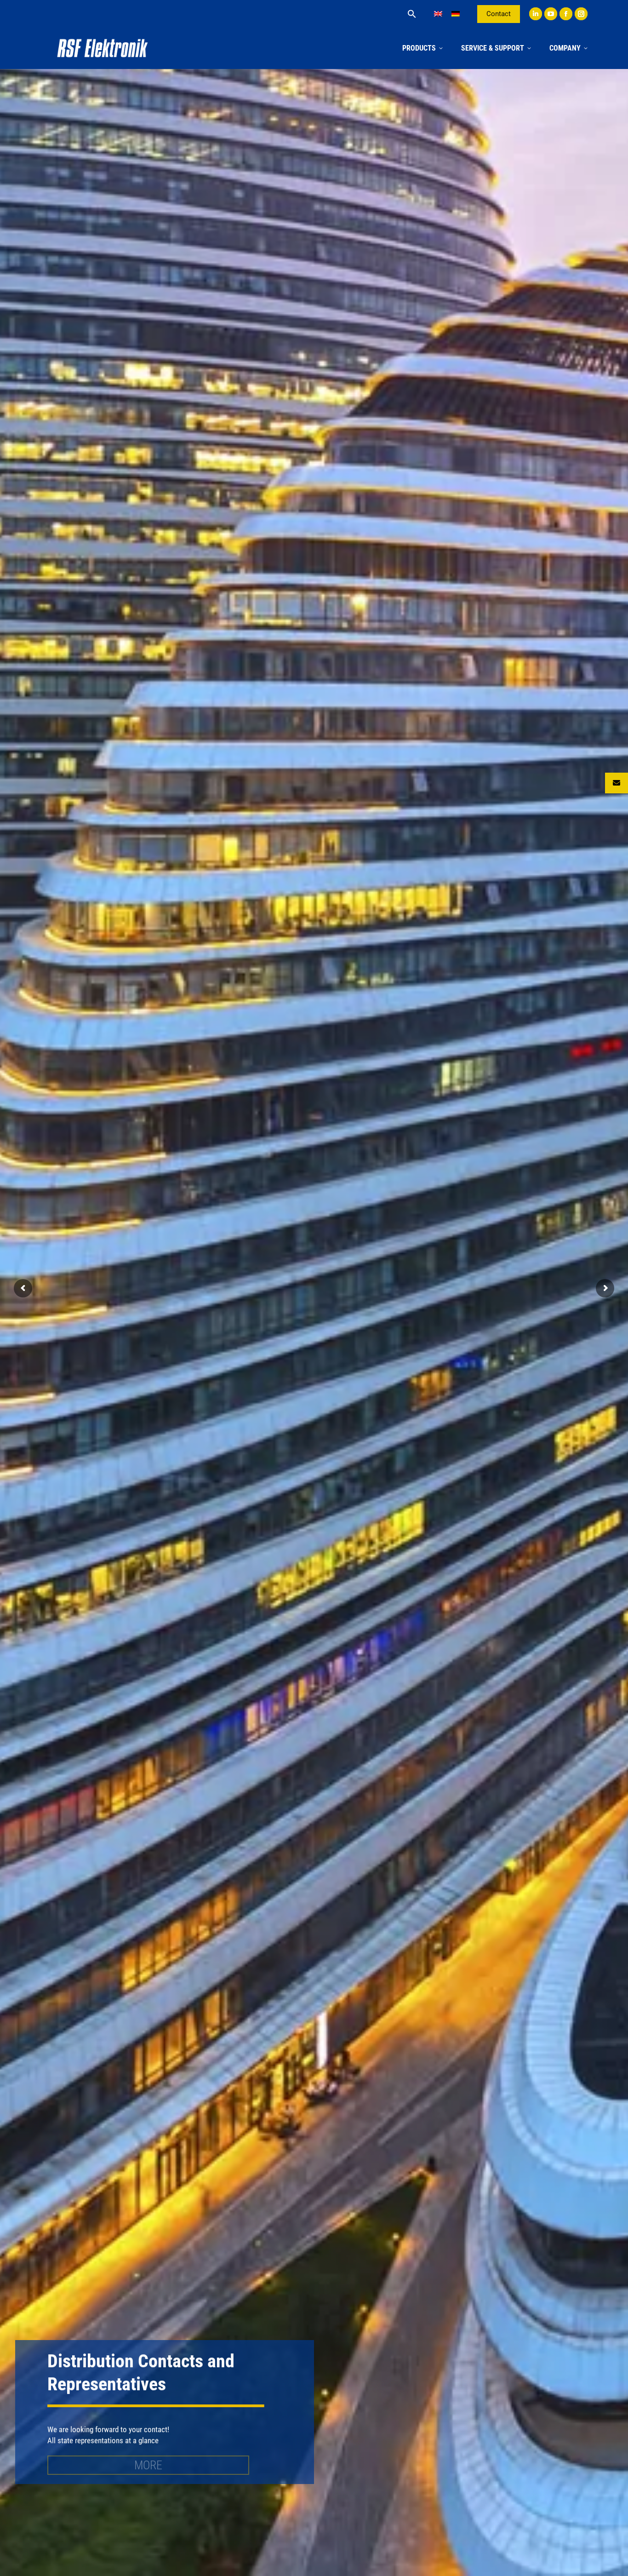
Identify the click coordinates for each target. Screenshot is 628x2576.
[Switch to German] (456, 14)
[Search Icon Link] (412, 14)
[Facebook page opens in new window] (566, 14)
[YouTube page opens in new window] (551, 14)
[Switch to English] (438, 14)
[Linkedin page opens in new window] (536, 14)
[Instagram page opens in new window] (581, 14)
